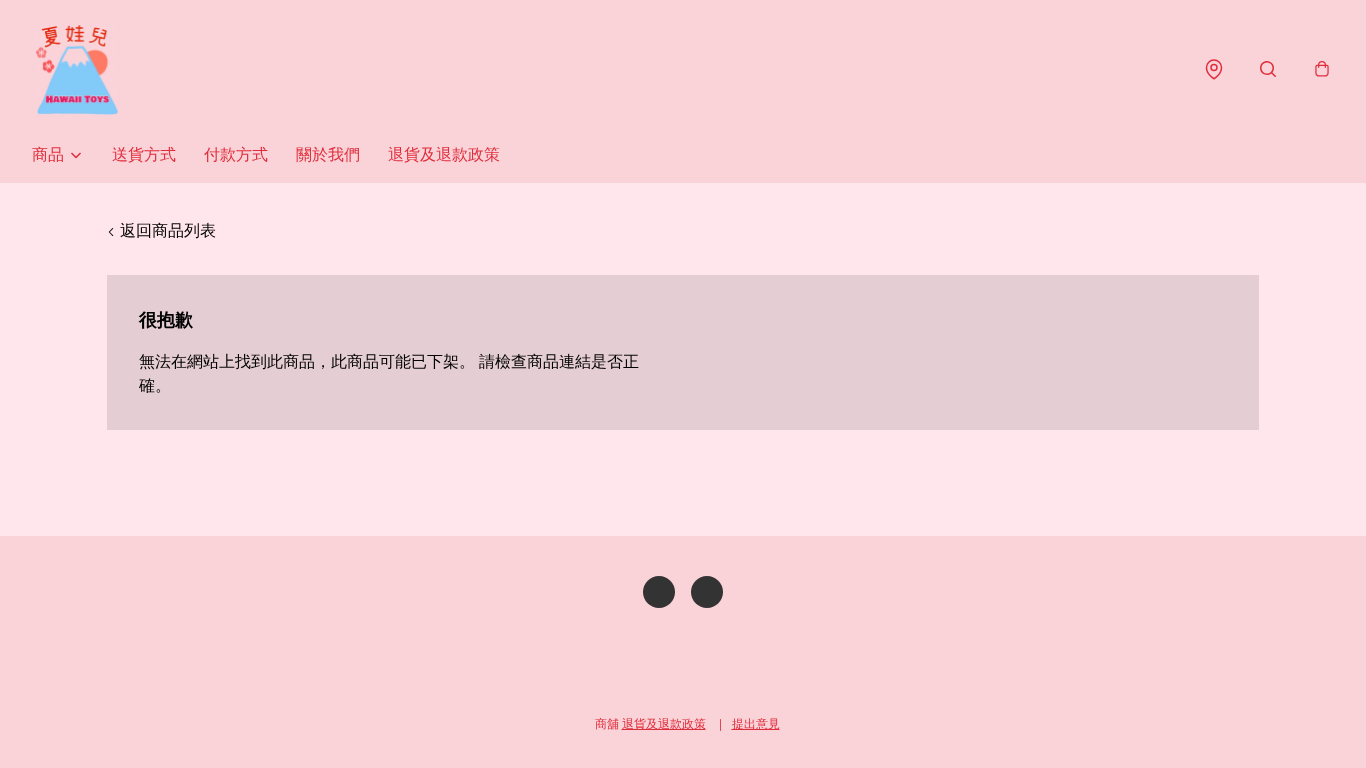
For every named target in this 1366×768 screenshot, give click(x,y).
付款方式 (236, 154)
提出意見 (756, 723)
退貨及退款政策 (444, 154)
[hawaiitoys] (77, 69)
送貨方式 (144, 154)
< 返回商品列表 (161, 230)
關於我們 (328, 154)
